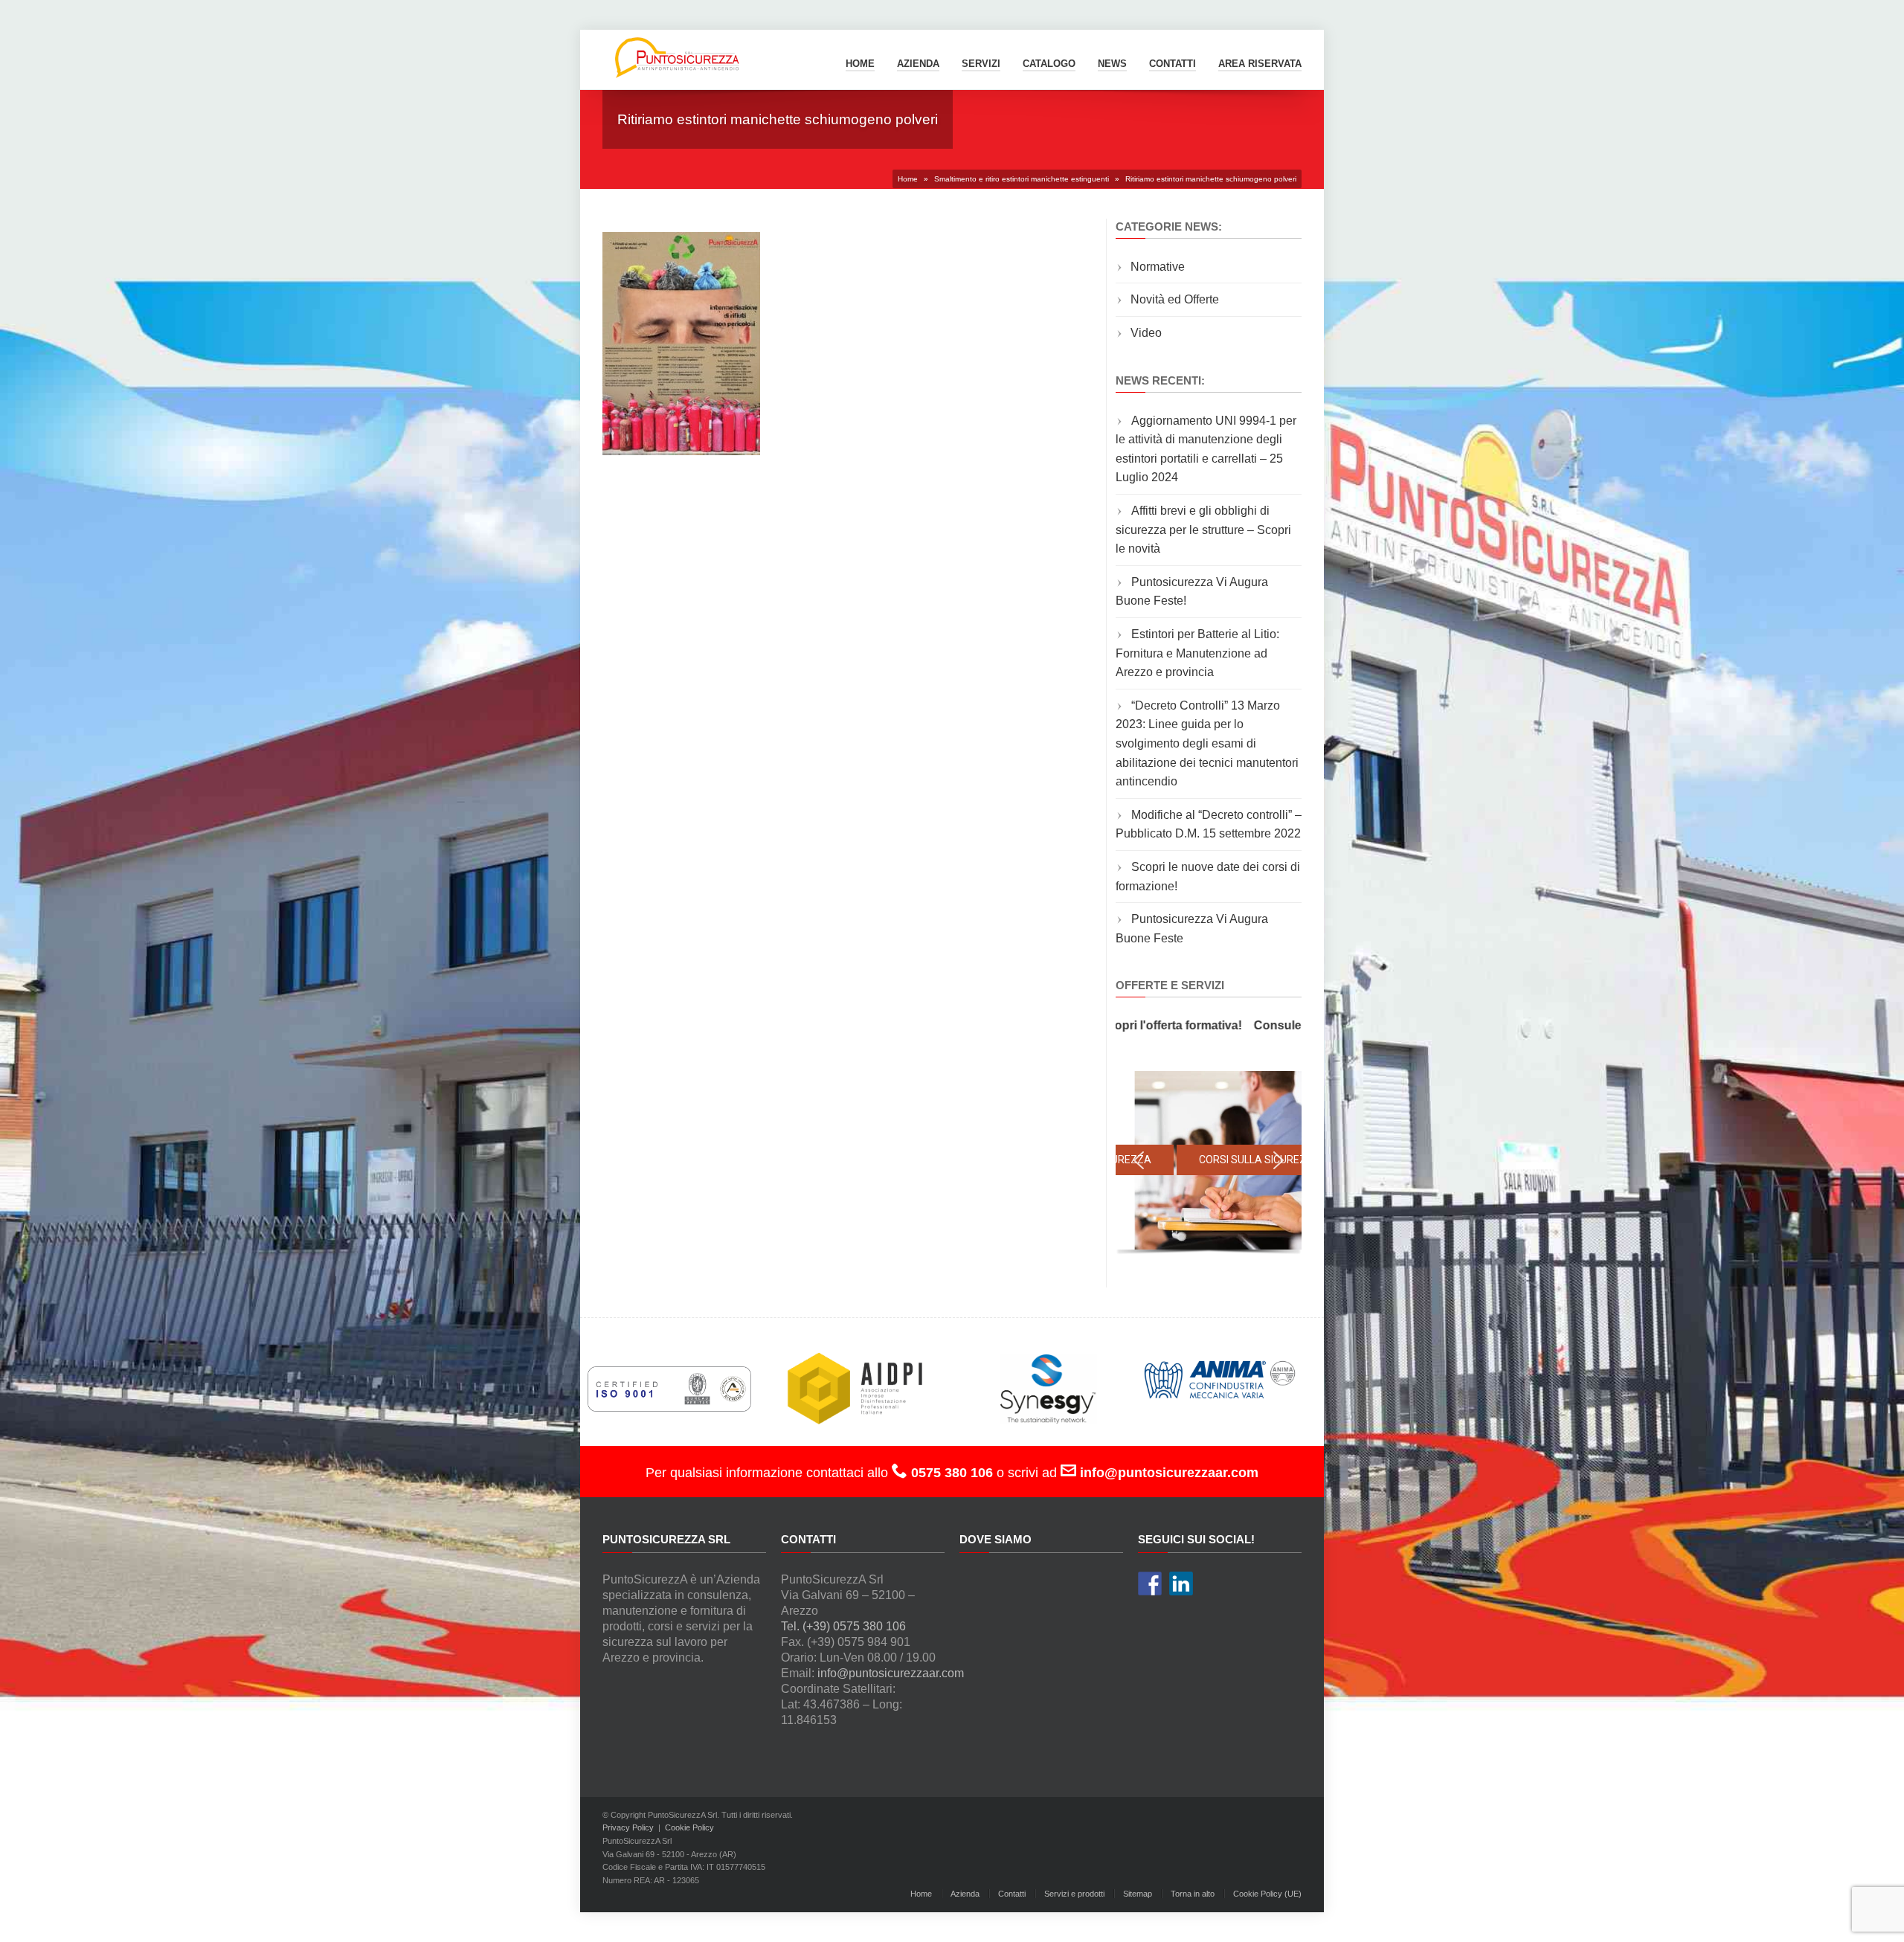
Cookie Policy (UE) (1267, 1894)
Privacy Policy (628, 1827)
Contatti (1012, 1894)
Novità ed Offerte (1175, 299)
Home (860, 64)
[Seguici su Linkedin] (1181, 1583)
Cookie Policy (689, 1827)
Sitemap (1138, 1894)
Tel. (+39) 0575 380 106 (843, 1626)
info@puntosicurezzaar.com (891, 1673)
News (1112, 64)
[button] (1139, 1160)
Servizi (981, 64)
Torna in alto (1193, 1894)
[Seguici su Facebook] (1150, 1583)
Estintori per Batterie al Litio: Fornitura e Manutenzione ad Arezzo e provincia (1197, 653)
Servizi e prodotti (1074, 1894)
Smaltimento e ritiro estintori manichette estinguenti (1022, 179)
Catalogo (1049, 64)
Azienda (918, 64)
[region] (1209, 1164)
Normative (1158, 267)
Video (1146, 333)
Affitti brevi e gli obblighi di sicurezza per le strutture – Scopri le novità (1203, 530)
